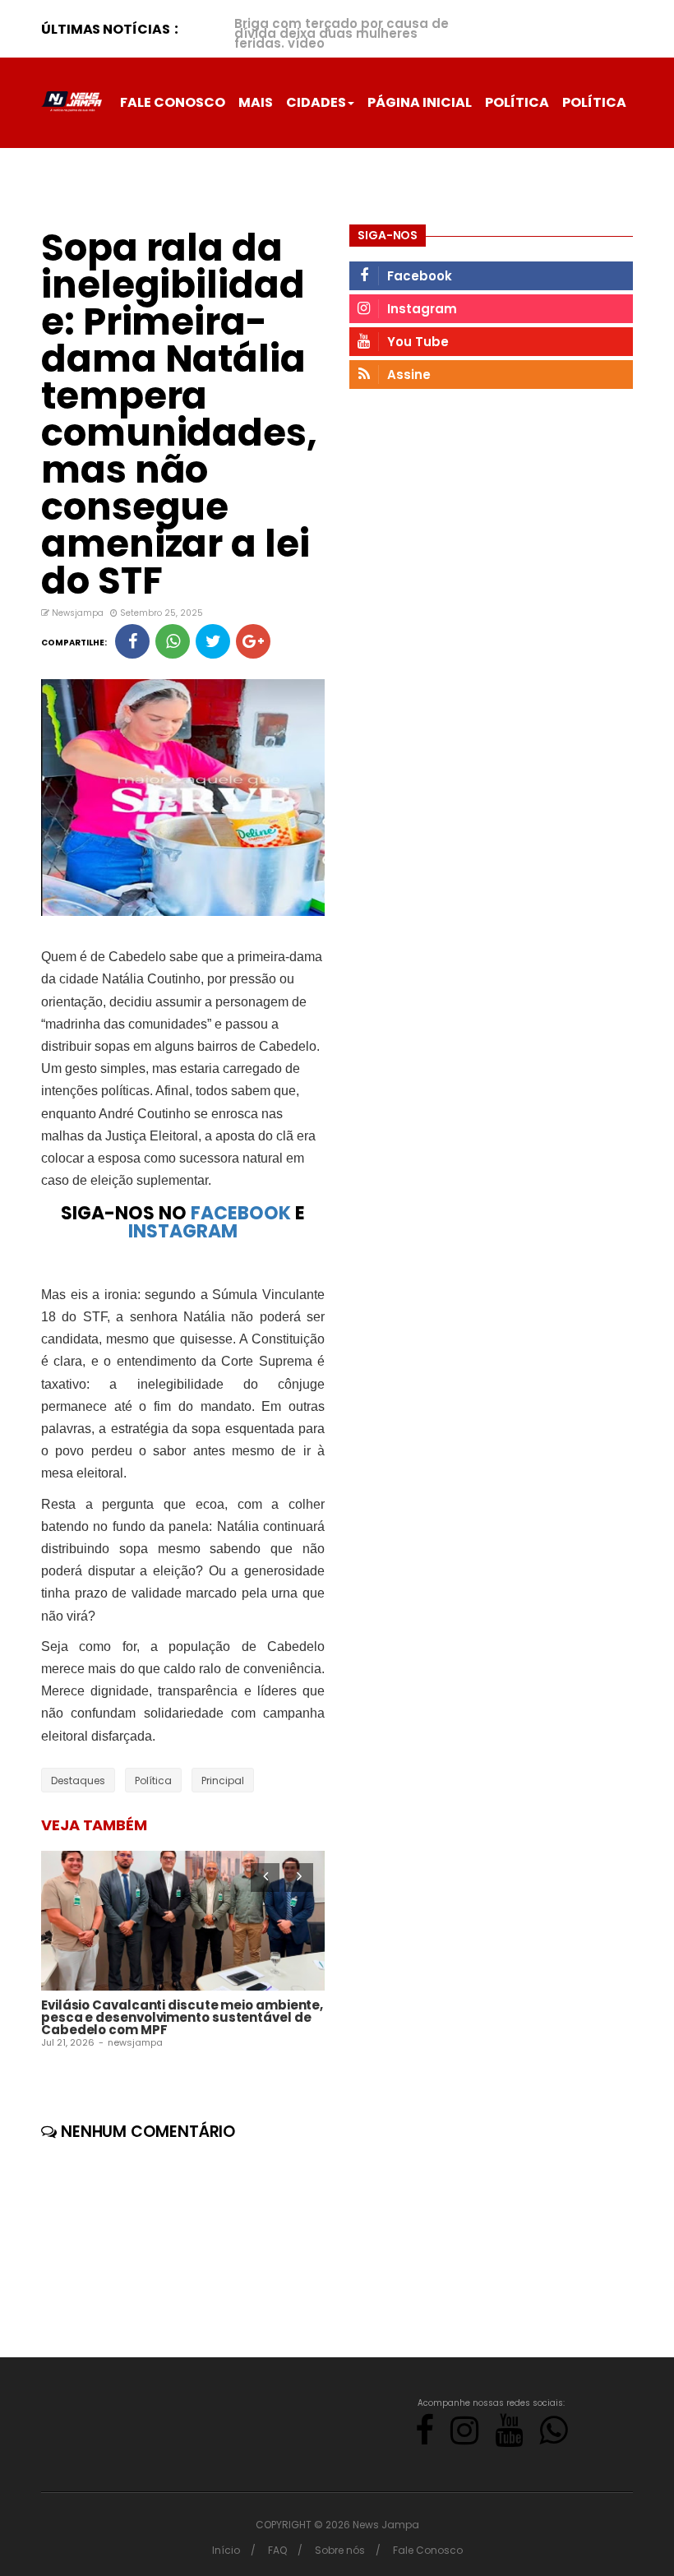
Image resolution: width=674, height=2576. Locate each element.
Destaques (78, 1781)
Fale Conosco (173, 102)
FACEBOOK (241, 1213)
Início (226, 2550)
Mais (256, 102)
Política (517, 102)
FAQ (277, 2550)
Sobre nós (340, 2550)
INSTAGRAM (183, 1231)
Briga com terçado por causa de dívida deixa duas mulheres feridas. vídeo (342, 33)
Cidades (316, 102)
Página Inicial (420, 102)
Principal (223, 1781)
